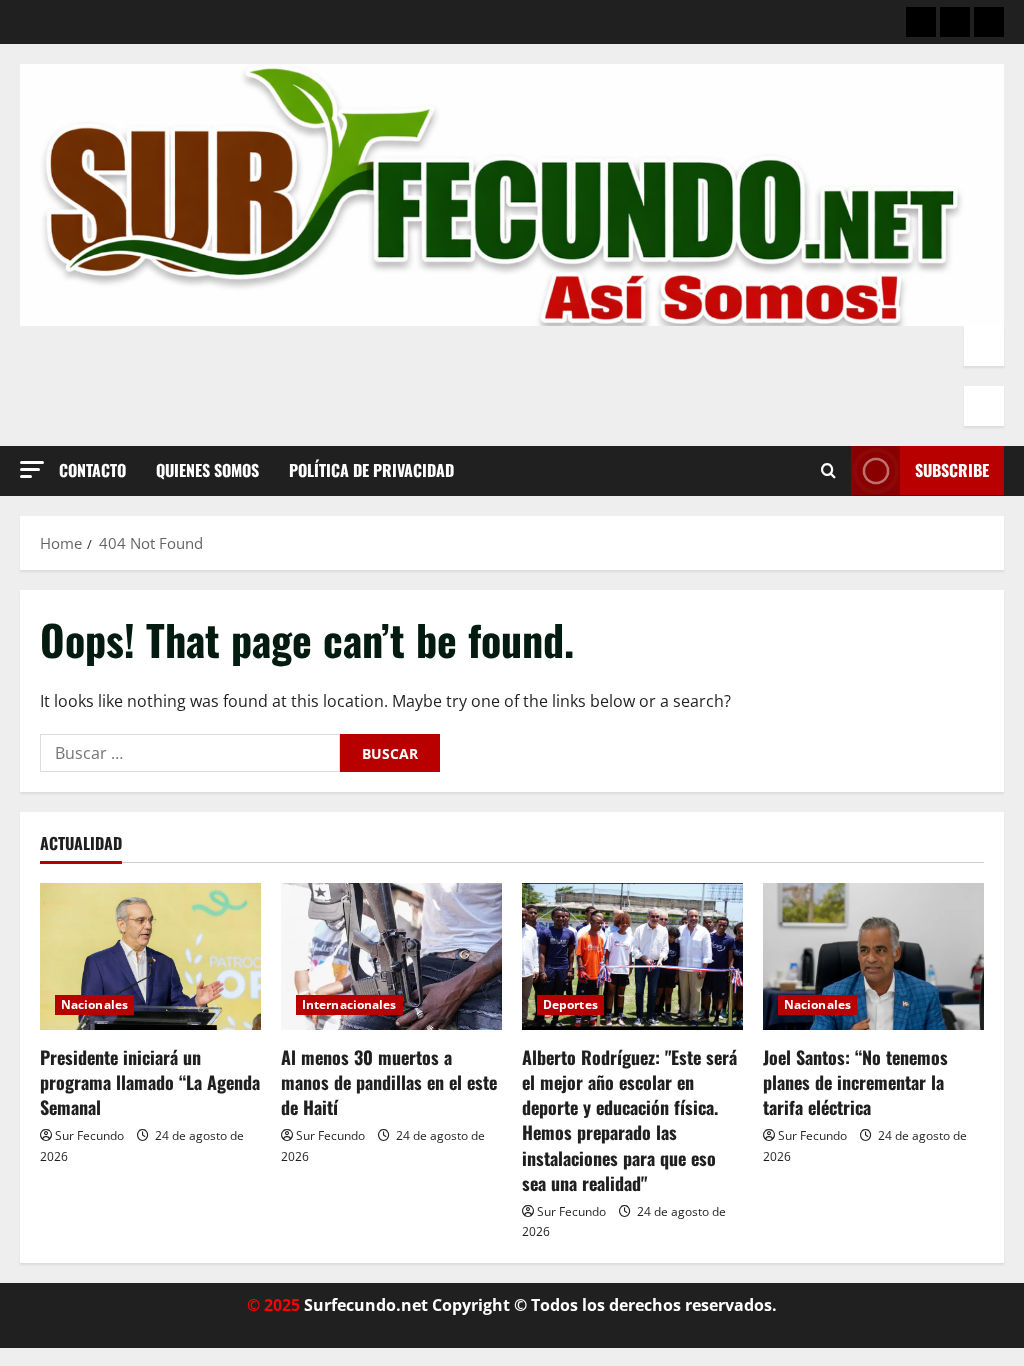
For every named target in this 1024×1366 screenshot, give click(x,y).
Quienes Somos (207, 470)
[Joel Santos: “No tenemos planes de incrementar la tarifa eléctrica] (873, 956)
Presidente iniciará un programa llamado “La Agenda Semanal (150, 1082)
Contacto (92, 470)
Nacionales (94, 1004)
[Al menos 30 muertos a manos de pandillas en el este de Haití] (391, 956)
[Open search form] (828, 471)
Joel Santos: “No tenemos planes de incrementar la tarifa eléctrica (855, 1082)
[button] (32, 469)
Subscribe (952, 470)
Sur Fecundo (89, 1135)
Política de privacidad (371, 470)
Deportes (570, 1004)
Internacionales (349, 1004)
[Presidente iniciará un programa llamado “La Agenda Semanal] (150, 956)
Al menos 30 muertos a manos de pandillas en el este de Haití (389, 1082)
